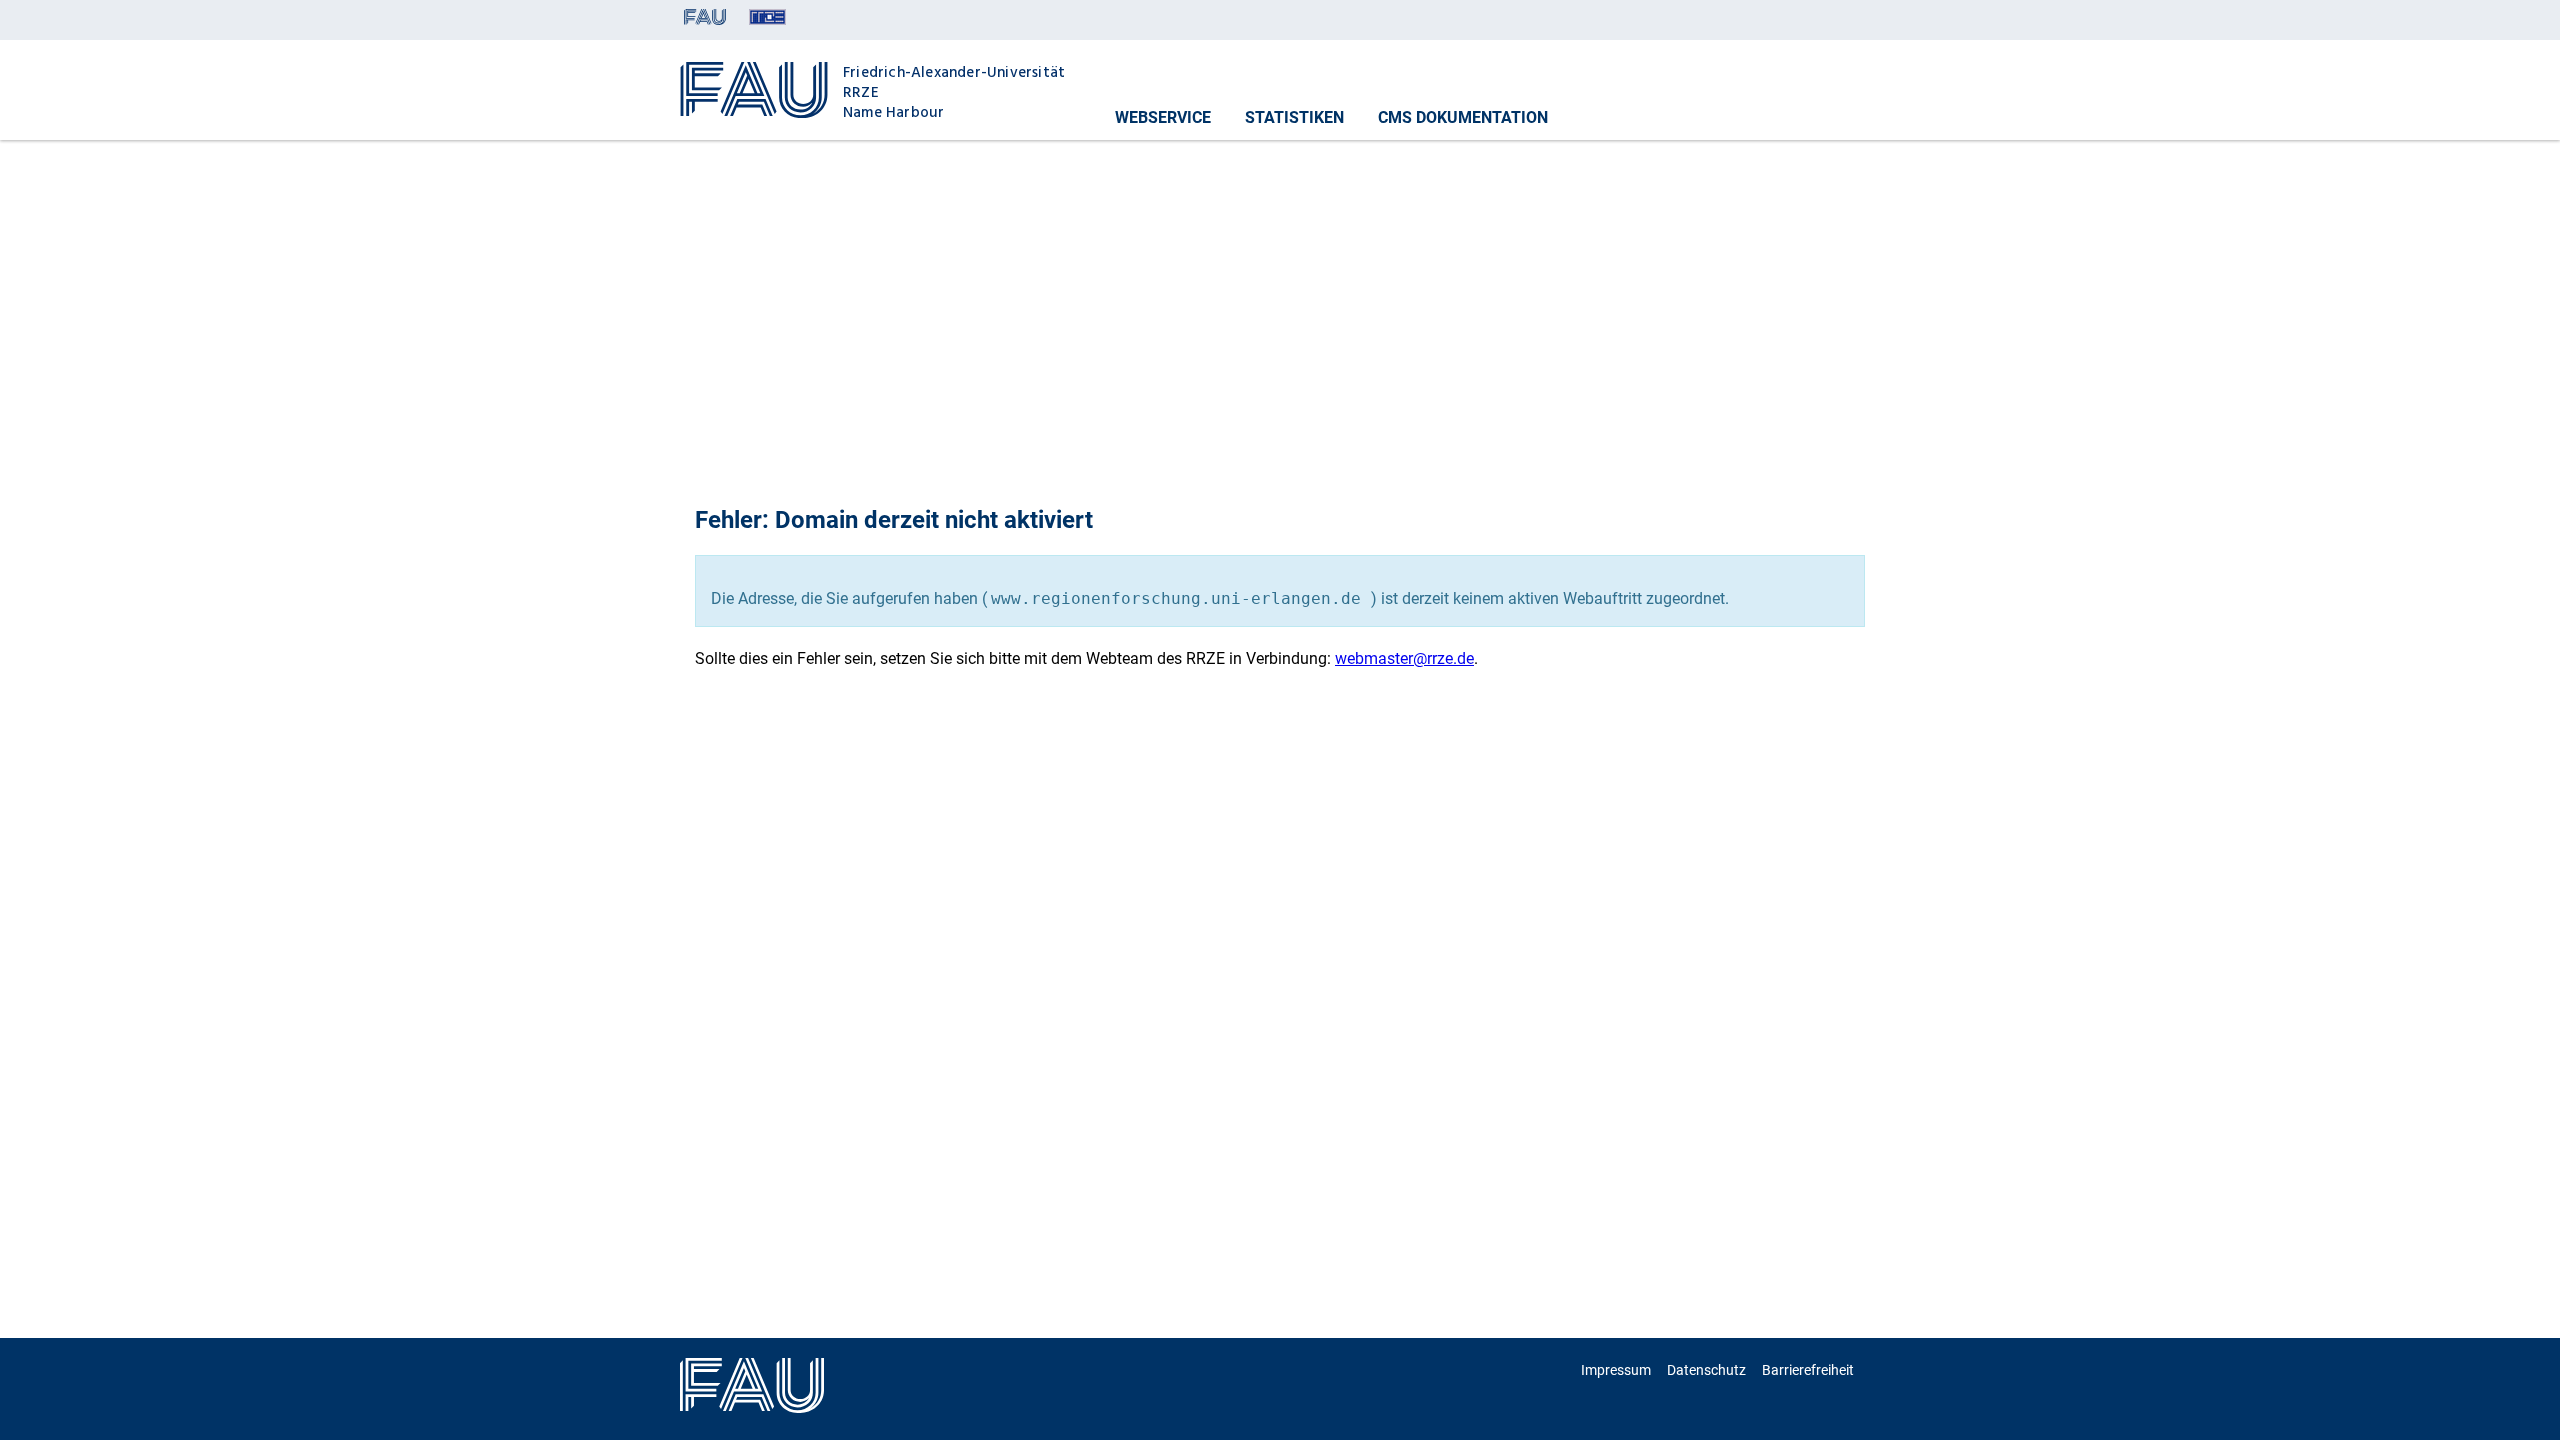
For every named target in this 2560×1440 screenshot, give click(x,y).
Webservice (1163, 117)
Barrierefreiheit (1808, 1370)
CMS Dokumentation (1463, 117)
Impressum (1616, 1370)
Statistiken (1294, 117)
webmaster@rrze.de (1404, 658)
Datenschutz (1706, 1370)
